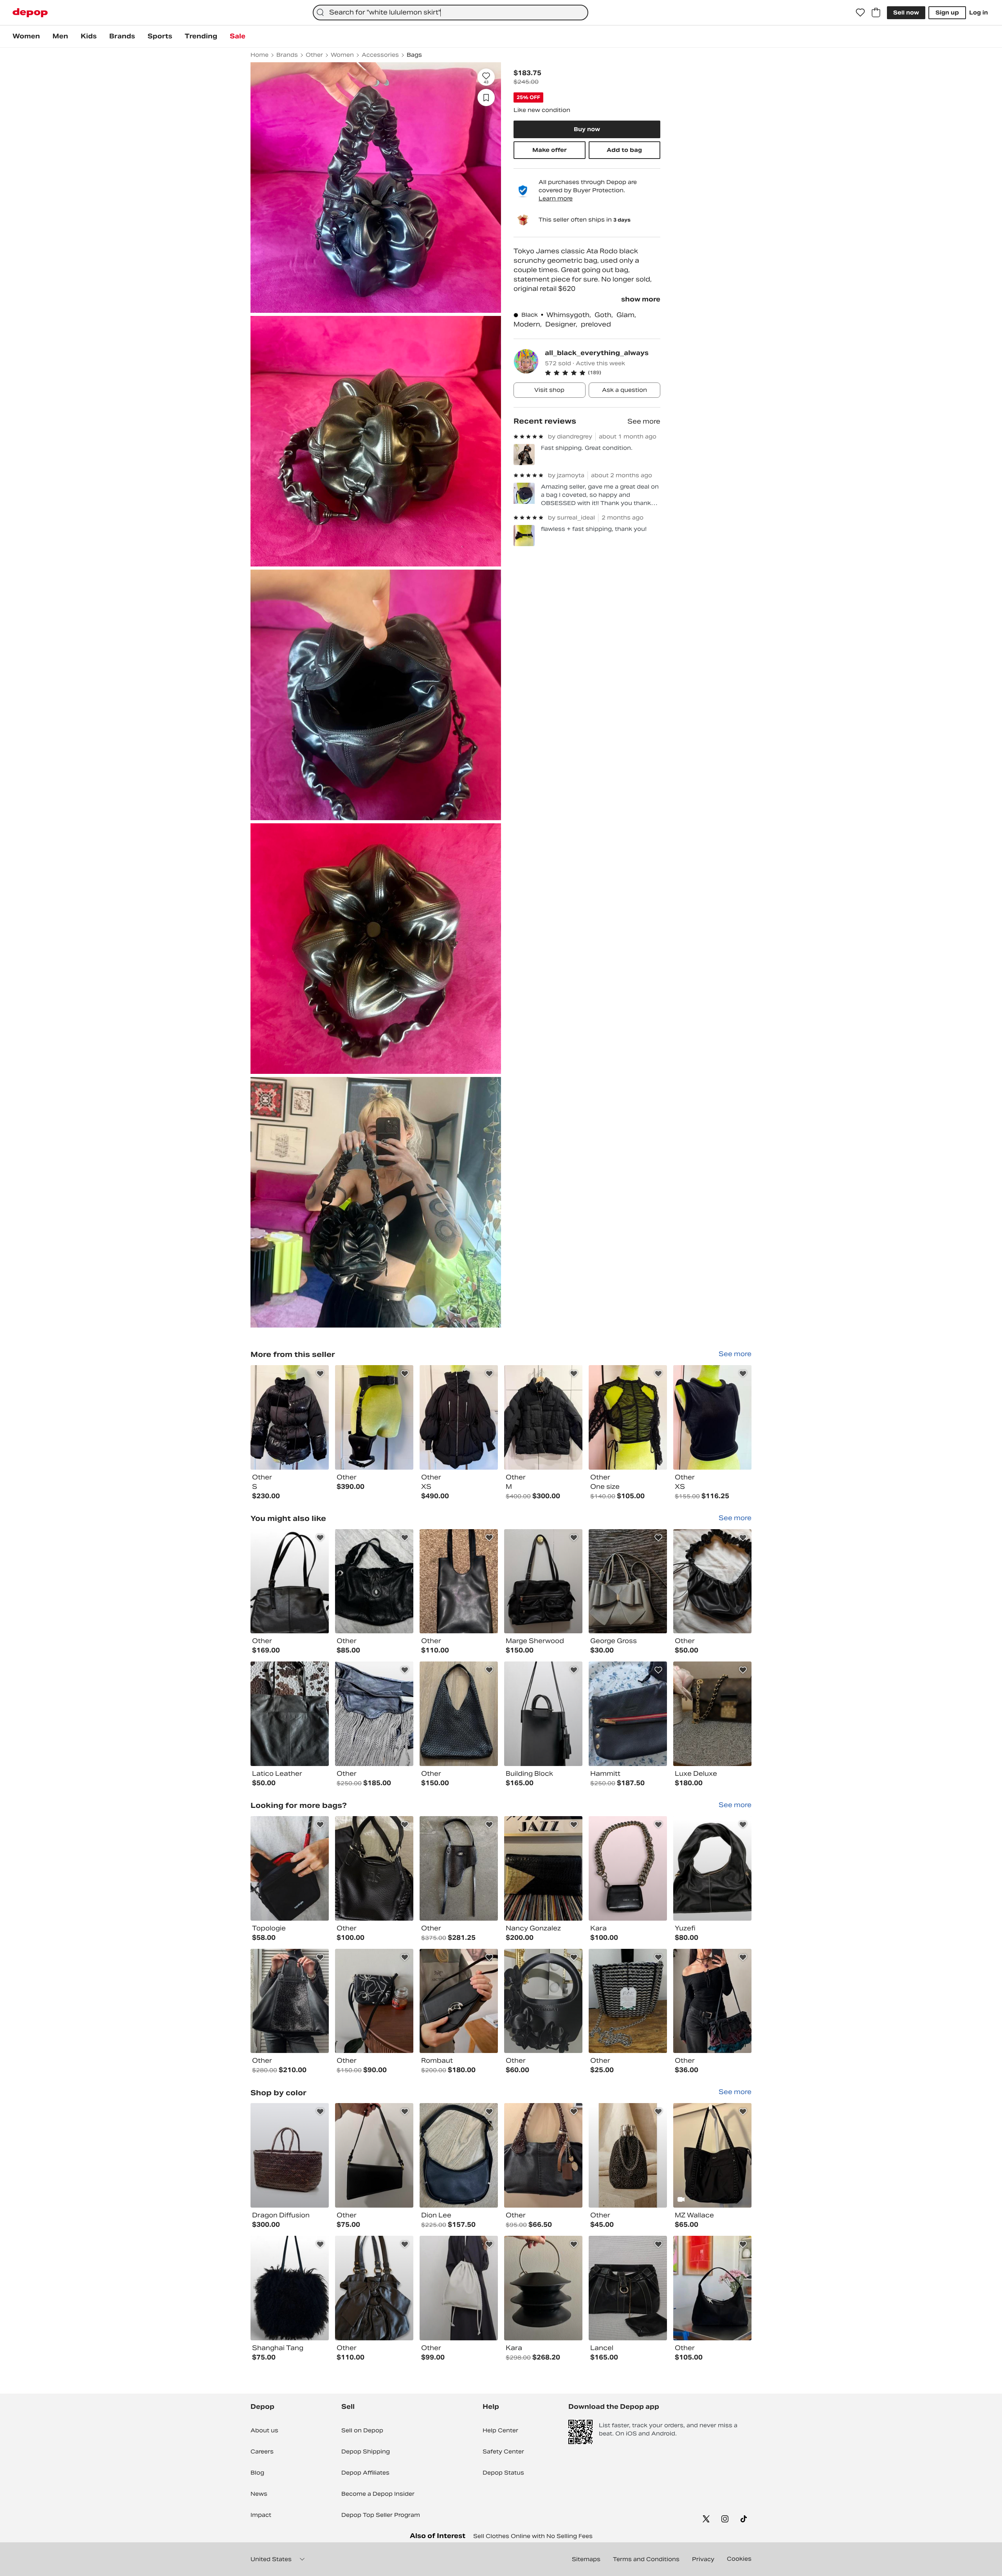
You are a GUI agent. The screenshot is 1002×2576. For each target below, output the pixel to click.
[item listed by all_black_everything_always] (290, 1417)
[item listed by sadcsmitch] (712, 2288)
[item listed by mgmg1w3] (628, 2288)
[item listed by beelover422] (374, 2001)
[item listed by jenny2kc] (712, 1581)
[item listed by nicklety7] (374, 1581)
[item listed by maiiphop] (543, 1581)
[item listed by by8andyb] (628, 1714)
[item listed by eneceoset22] (459, 1714)
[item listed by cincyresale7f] (543, 2155)
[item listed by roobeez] (290, 2001)
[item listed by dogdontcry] (543, 2288)
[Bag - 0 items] (876, 13)
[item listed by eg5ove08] (712, 1714)
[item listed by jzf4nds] (459, 1868)
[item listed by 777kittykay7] (712, 2155)
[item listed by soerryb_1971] (290, 1714)
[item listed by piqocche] (290, 1581)
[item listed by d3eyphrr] (374, 1868)
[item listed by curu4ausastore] (628, 2155)
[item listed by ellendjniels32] (543, 1714)
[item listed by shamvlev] (374, 1714)
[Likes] (860, 13)
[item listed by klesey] (628, 1868)
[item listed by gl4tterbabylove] (459, 1581)
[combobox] (451, 13)
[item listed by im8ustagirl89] (543, 2001)
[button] (603, 373)
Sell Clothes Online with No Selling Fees (533, 2536)
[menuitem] (26, 36)
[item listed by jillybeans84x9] (628, 2001)
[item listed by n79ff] (459, 2288)
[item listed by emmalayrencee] (543, 1868)
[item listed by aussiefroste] (459, 2001)
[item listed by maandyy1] (374, 2155)
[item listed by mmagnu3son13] (290, 2288)
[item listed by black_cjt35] (712, 2001)
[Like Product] (320, 1374)
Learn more (556, 198)
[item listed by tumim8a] (290, 2155)
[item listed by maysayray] (459, 2155)
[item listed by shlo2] (628, 1581)
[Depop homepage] (30, 13)
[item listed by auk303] (290, 1868)
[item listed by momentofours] (712, 1868)
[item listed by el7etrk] (374, 2288)
